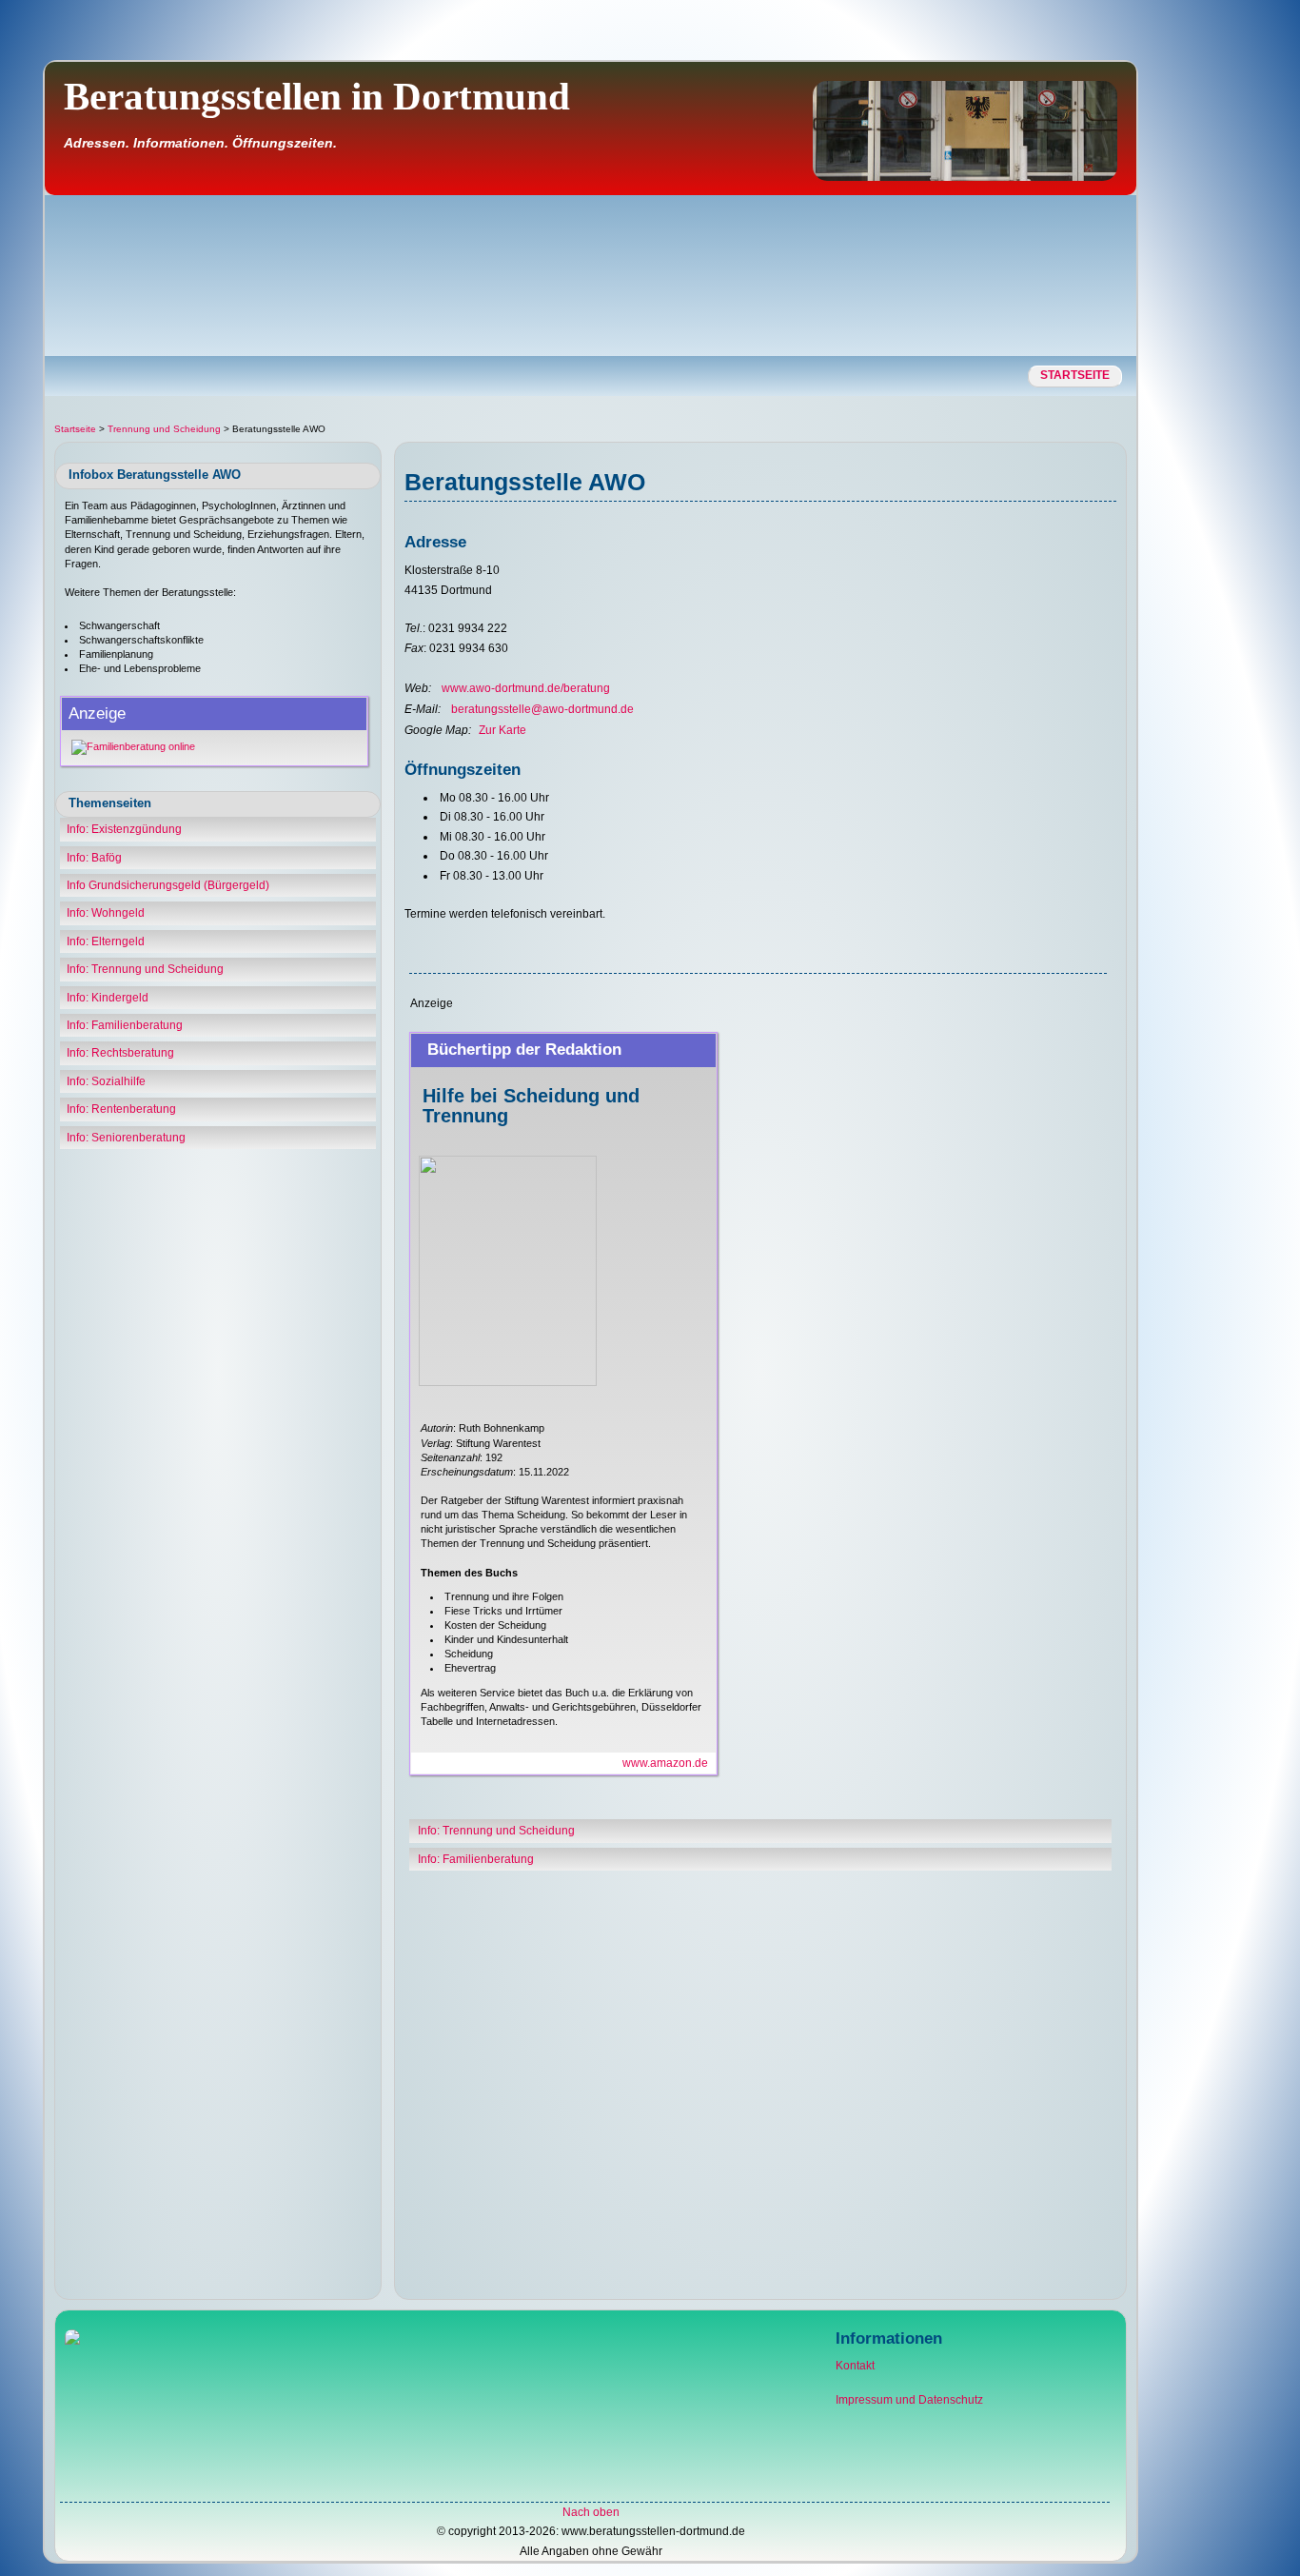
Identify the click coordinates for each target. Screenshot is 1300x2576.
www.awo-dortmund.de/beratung (526, 688)
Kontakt (855, 2366)
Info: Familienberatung (125, 1025)
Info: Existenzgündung (124, 829)
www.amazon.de (665, 1763)
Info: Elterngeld (106, 941)
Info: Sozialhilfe (106, 1081)
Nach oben (591, 2512)
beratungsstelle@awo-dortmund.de (542, 709)
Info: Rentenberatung (121, 1109)
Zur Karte (502, 730)
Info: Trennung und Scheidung (145, 969)
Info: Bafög (94, 858)
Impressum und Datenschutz (909, 2400)
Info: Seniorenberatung (126, 1138)
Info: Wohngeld (106, 913)
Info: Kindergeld (108, 998)
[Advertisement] (1217, 357)
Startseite (1075, 375)
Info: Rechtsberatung (120, 1053)
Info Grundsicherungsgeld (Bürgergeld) (168, 885)
